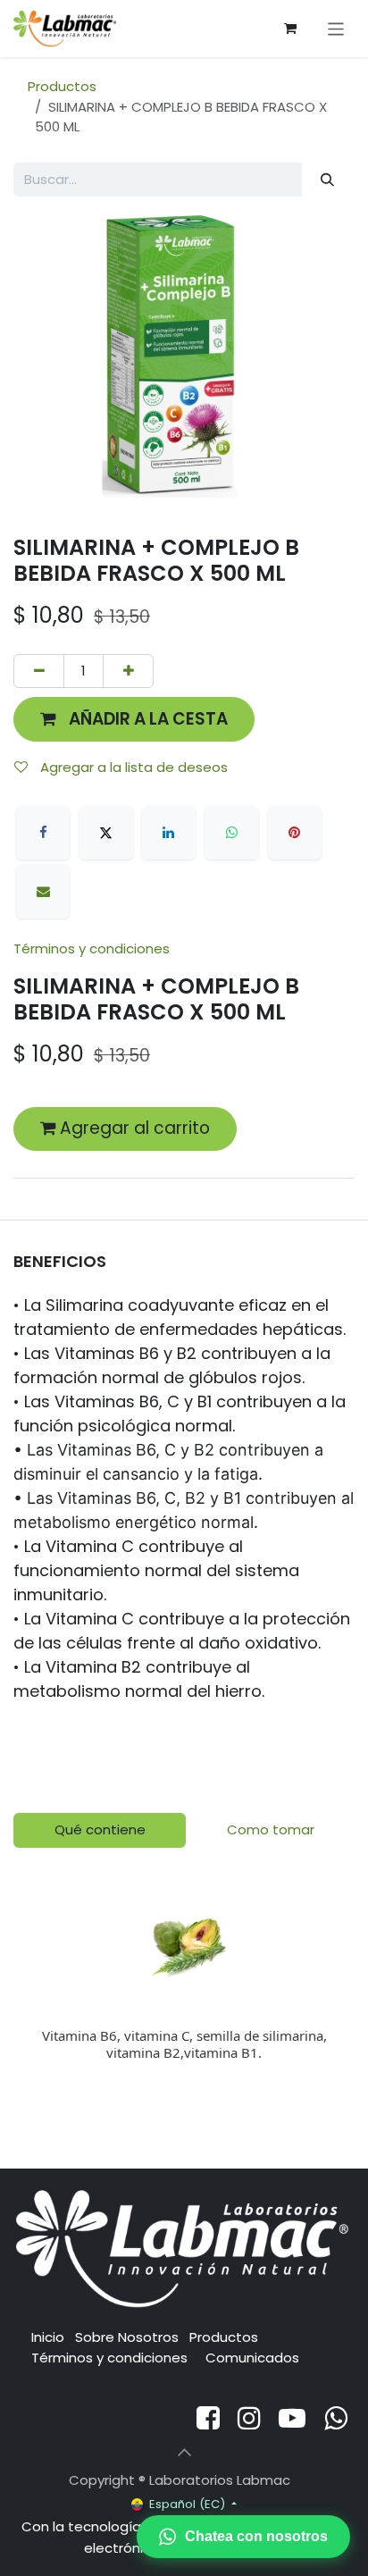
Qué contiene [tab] (100, 1829)
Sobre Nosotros (127, 2337)
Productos (62, 86)
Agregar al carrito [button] (133, 1128)
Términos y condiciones (92, 948)
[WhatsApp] (231, 833)
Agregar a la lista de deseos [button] (132, 767)
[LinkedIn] (169, 833)
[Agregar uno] (128, 671)
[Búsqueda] (328, 180)
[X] (106, 833)
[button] (134, 719)
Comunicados (252, 2358)
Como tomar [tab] (271, 1829)
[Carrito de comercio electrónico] (290, 29)
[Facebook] (43, 833)
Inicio (48, 2337)
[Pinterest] (295, 833)
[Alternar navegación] (336, 28)
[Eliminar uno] (39, 671)
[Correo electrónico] (43, 892)
